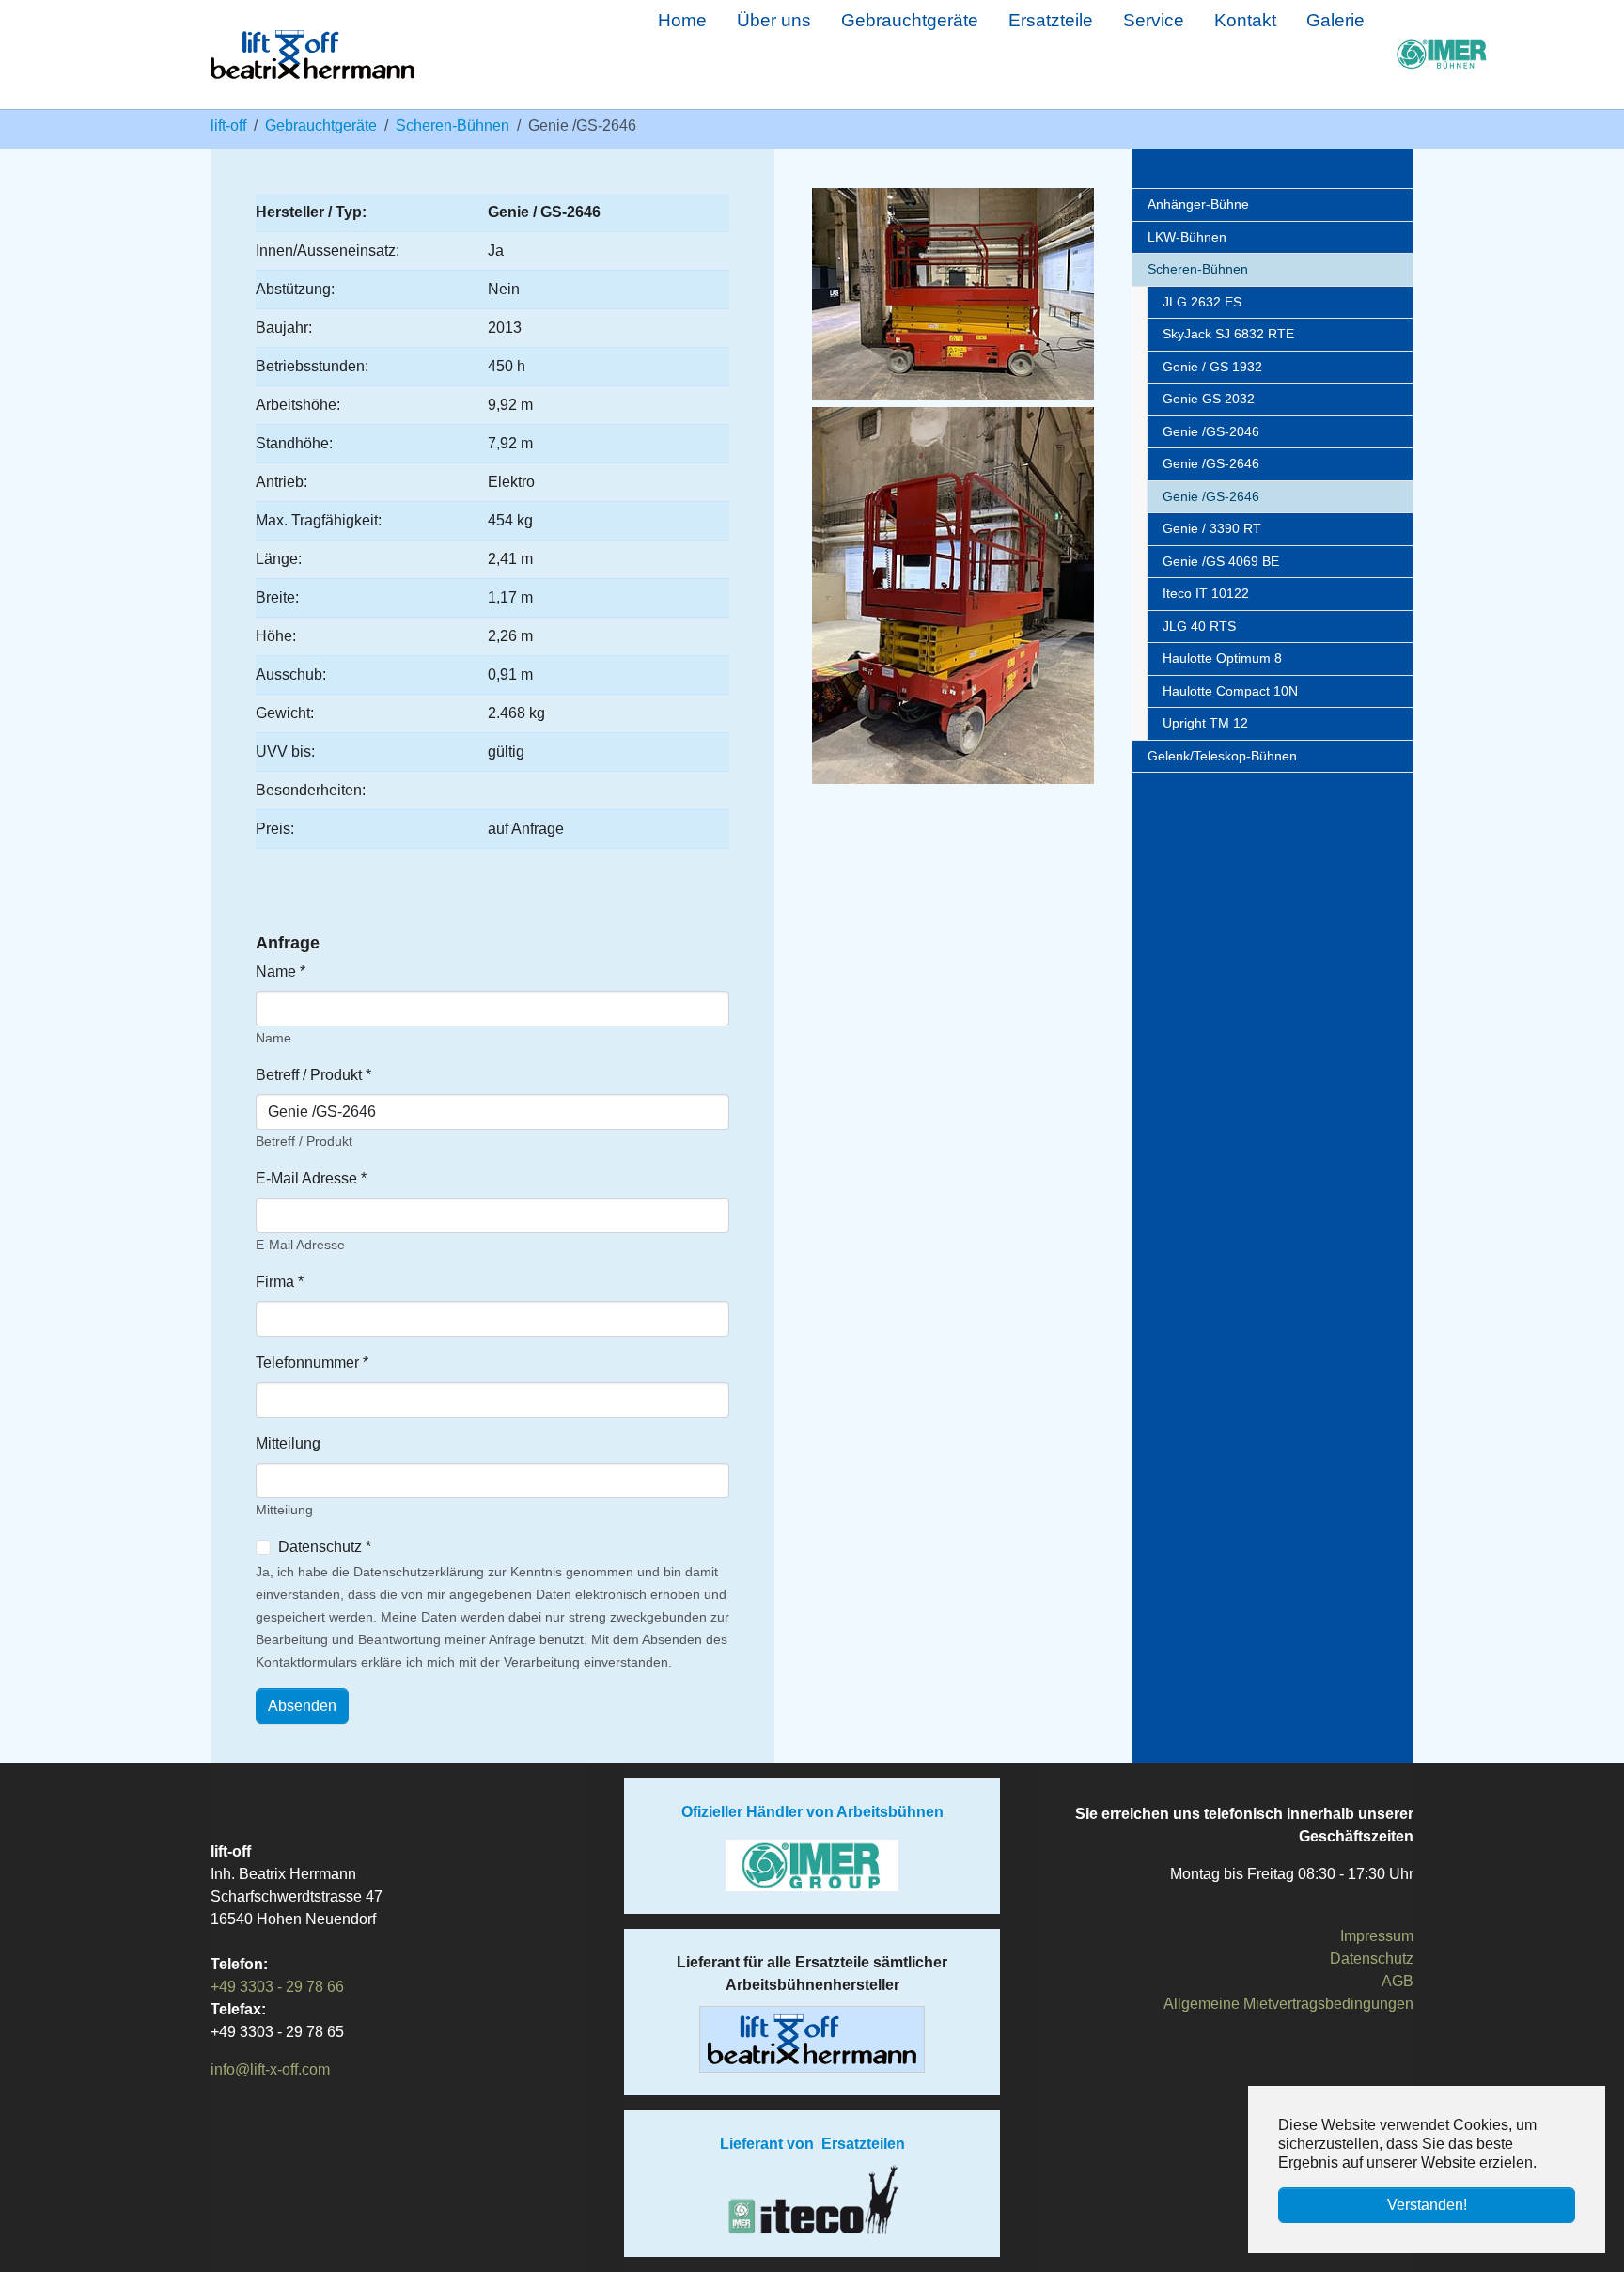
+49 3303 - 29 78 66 (277, 1987)
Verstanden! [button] (1427, 2205)
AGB (1398, 1981)
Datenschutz (1372, 1959)
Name (281, 971)
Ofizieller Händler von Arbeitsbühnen (812, 1812)
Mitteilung (288, 1443)
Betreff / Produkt (313, 1075)
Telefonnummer (312, 1363)
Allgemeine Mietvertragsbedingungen (1288, 2004)
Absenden (302, 1706)
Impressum (1377, 1936)
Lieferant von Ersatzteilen (812, 2144)
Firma (280, 1282)
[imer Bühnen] (1404, 55)
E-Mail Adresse (311, 1178)
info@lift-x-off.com (270, 2069)
